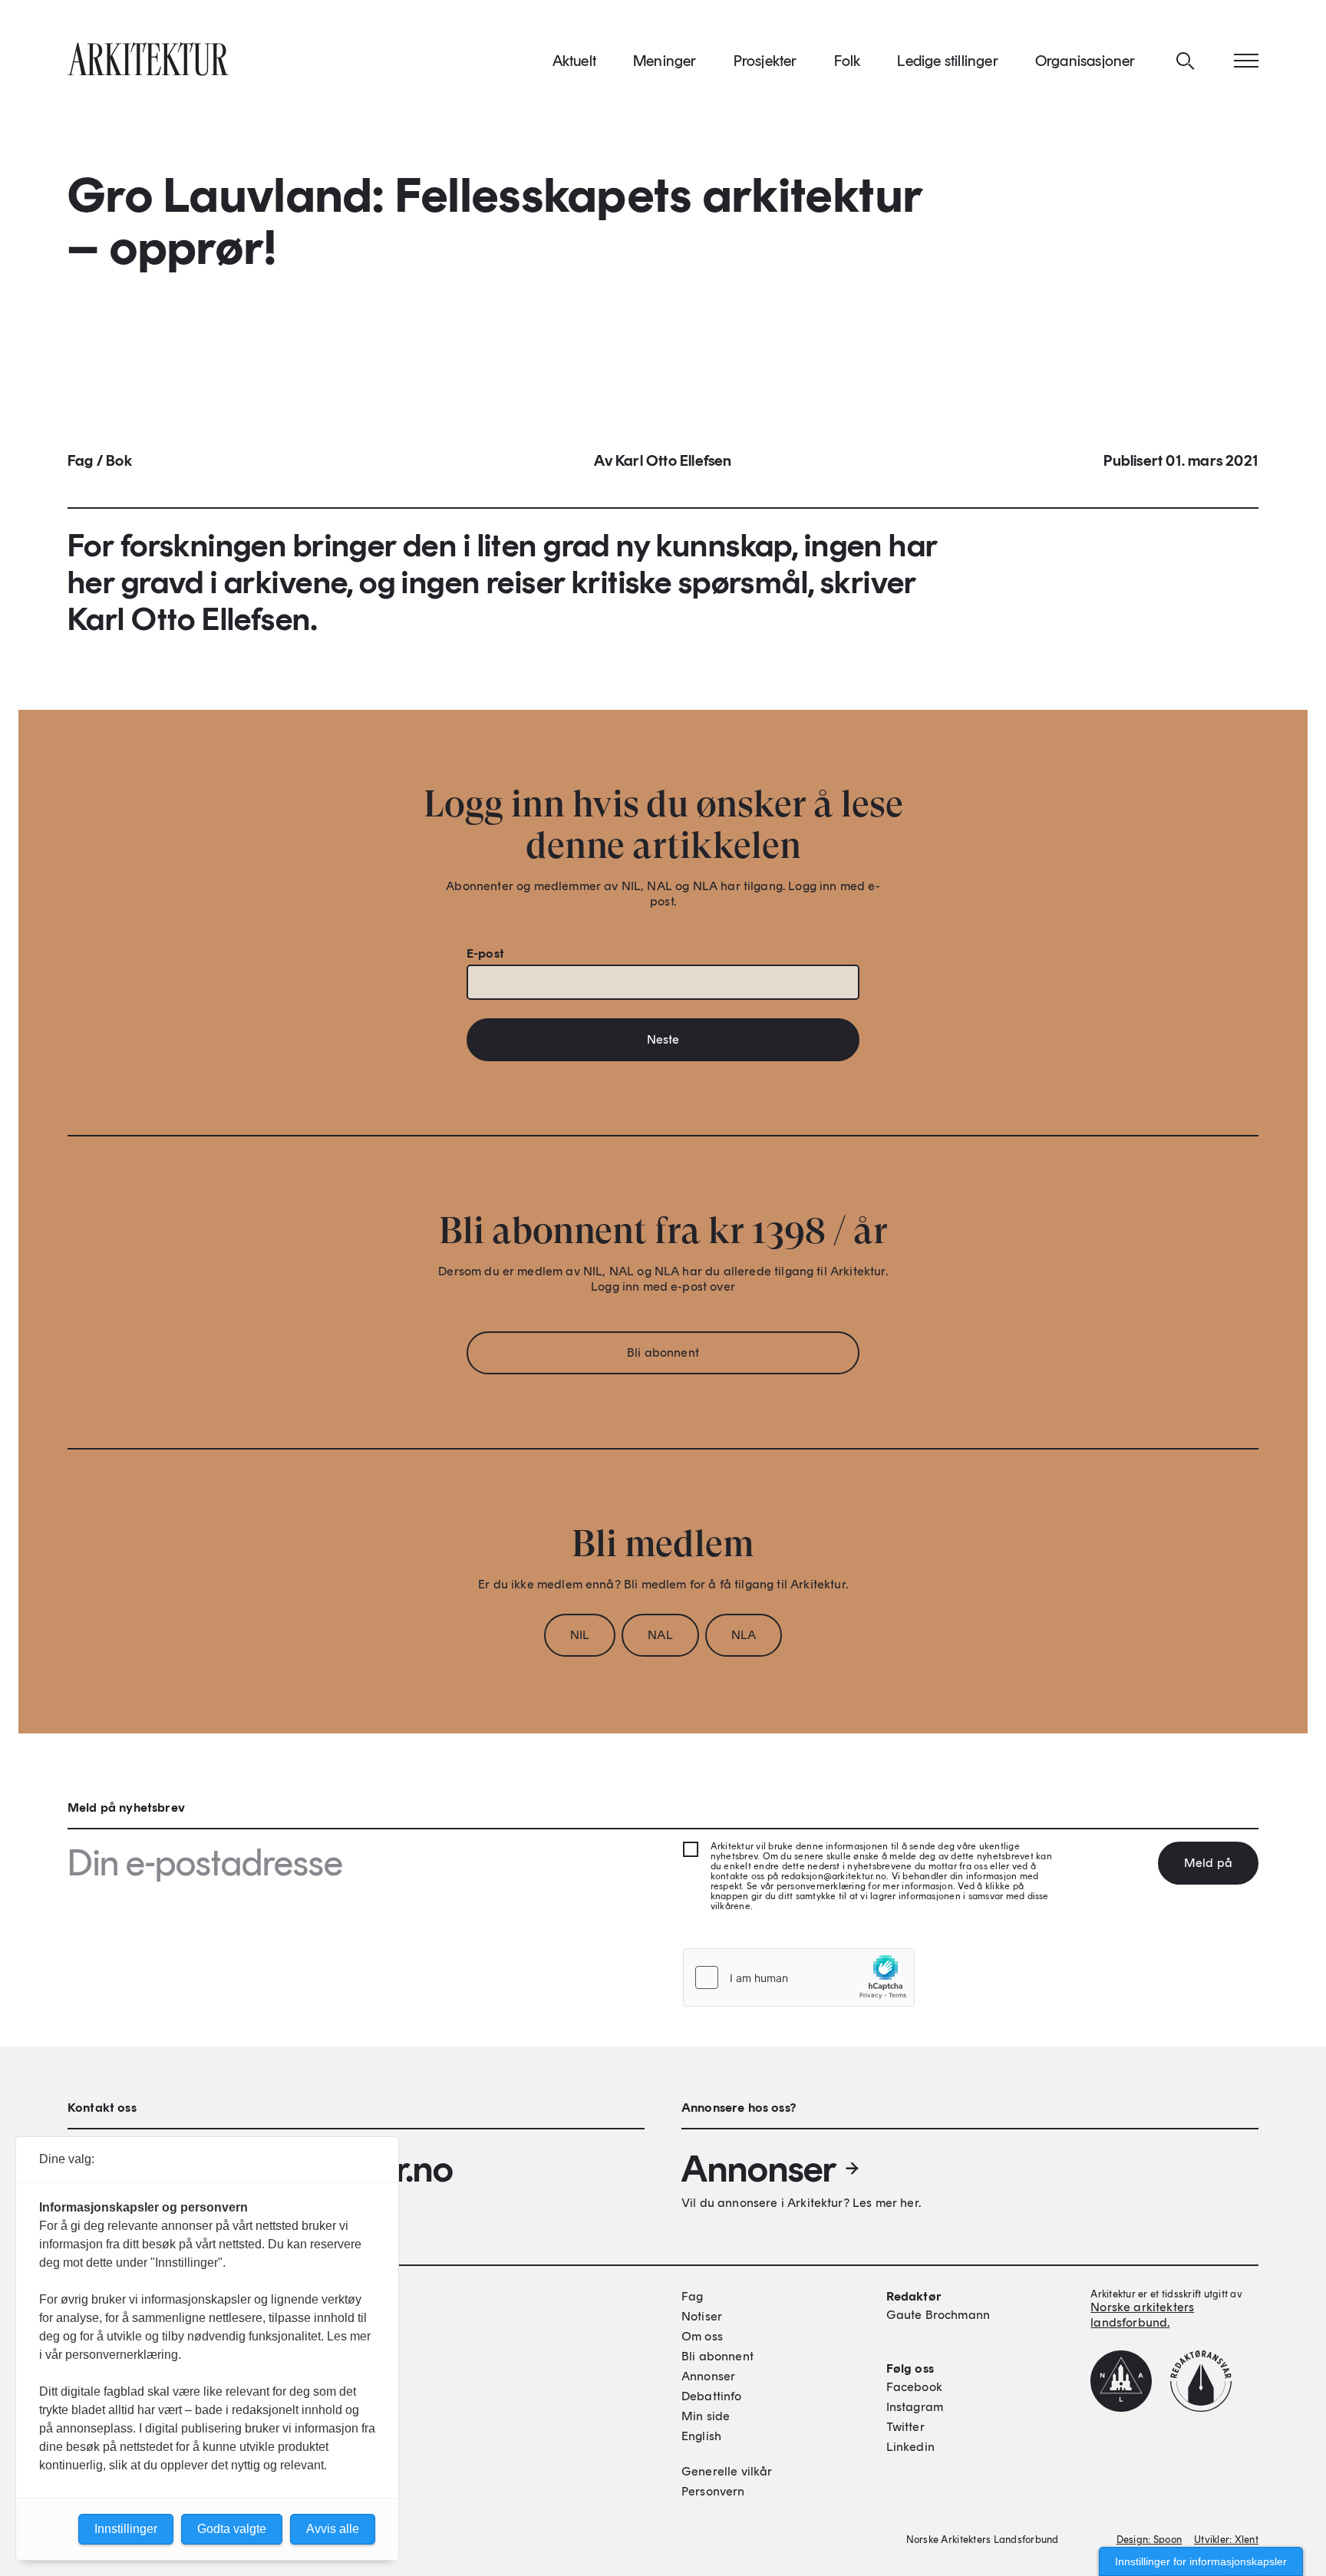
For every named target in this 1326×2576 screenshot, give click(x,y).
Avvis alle (333, 2529)
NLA (744, 1635)
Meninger (665, 61)
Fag (81, 460)
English (701, 2436)
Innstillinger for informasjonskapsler (1201, 2561)
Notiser (702, 2316)
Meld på (1208, 1863)
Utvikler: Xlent (1226, 2540)
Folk (848, 61)
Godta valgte (232, 2529)
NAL (660, 1635)
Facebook (914, 2387)
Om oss (702, 2336)
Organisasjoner (1085, 61)
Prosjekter (765, 61)
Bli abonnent (663, 1352)
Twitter (905, 2427)
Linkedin (910, 2447)
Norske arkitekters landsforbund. (1142, 2315)
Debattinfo (712, 2396)
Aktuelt (574, 61)
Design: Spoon (1149, 2540)
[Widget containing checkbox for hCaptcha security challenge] (799, 1977)
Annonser (759, 2169)
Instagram (915, 2407)
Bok (119, 460)
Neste (663, 1039)
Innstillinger (126, 2529)
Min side (706, 2416)
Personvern (713, 2491)
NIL (580, 1635)
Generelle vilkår (727, 2471)
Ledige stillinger (947, 61)
